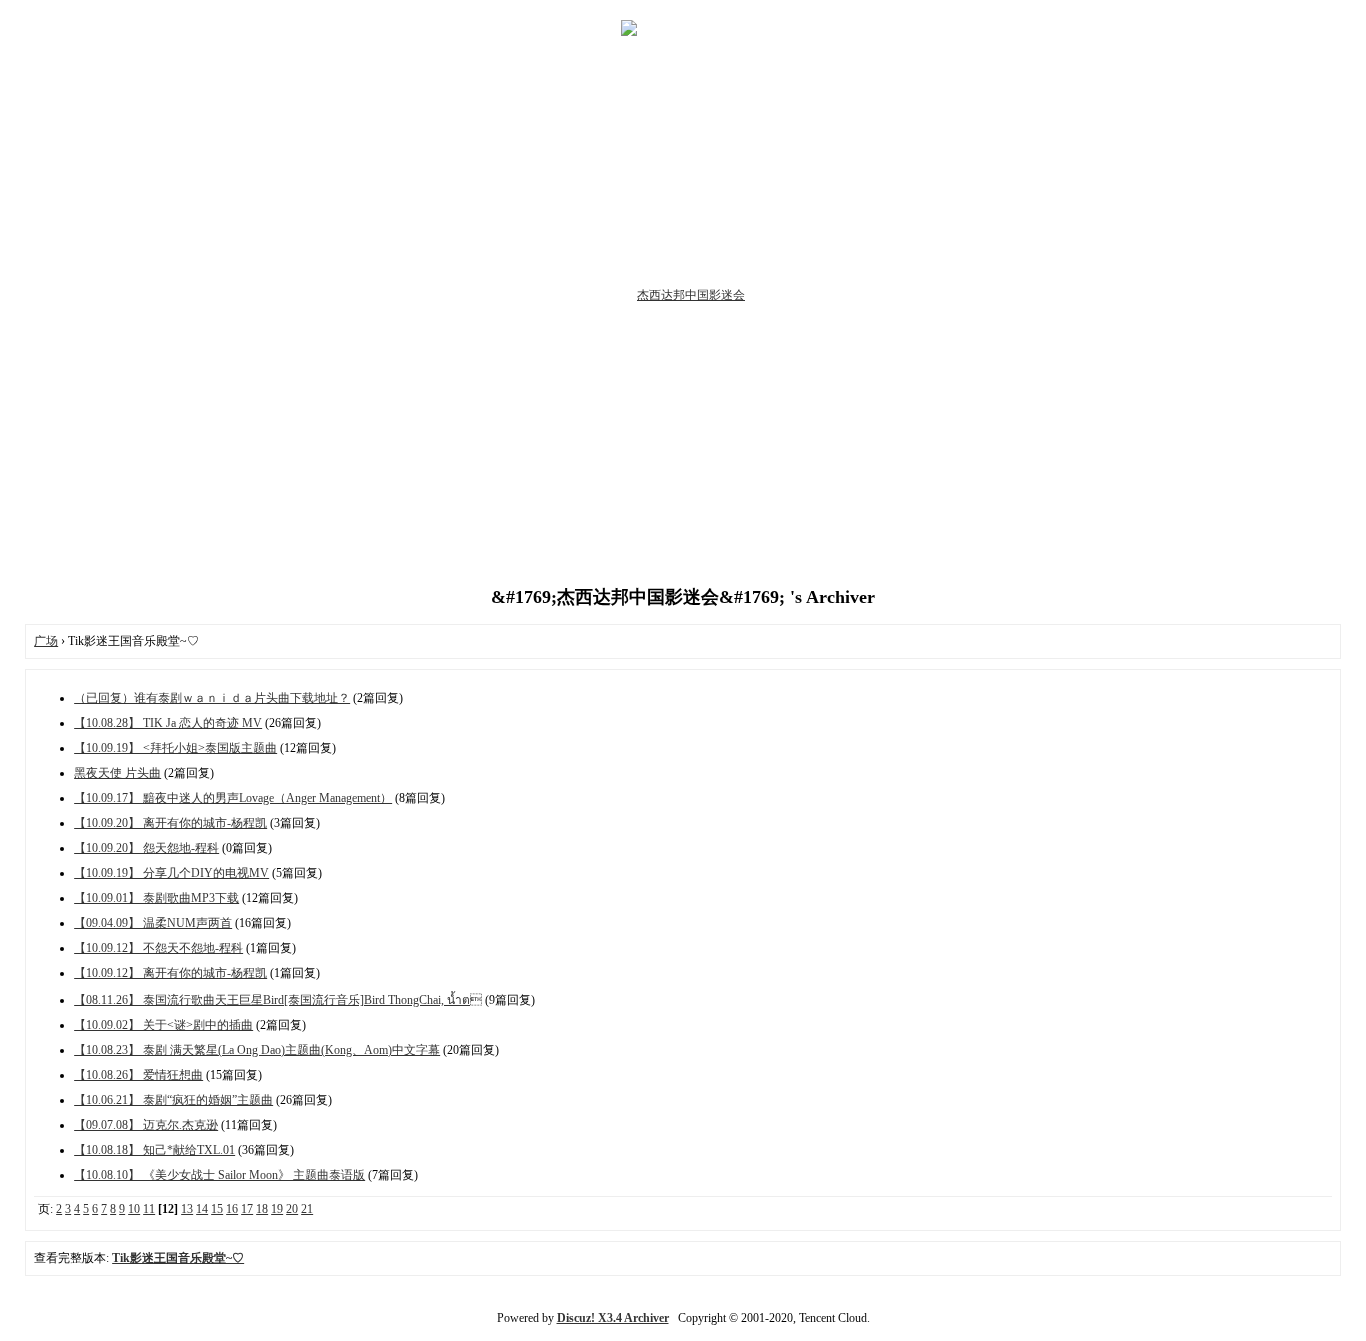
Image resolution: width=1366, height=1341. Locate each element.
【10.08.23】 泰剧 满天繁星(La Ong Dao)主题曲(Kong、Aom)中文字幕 (257, 1050)
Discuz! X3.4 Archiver (613, 1318)
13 (187, 1209)
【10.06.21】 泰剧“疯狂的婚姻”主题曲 (173, 1100)
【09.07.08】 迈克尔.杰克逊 (146, 1125)
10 (134, 1209)
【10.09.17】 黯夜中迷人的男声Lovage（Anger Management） (233, 798)
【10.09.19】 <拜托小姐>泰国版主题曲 (175, 748)
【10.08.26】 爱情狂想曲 (138, 1075)
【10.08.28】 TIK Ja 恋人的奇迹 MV (168, 723)
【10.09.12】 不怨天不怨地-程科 (158, 948)
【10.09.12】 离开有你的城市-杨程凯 (170, 973)
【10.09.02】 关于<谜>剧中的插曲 (163, 1025)
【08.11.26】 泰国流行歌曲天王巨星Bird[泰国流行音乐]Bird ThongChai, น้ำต (278, 1000)
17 (247, 1209)
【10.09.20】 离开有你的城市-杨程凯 (170, 823)
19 (277, 1209)
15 (217, 1209)
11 (149, 1209)
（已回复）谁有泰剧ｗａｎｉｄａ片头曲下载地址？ (212, 698)
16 (232, 1209)
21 (307, 1209)
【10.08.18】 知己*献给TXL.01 (154, 1150)
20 (292, 1209)
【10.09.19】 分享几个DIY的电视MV (171, 873)
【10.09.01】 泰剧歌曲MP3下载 (156, 898)
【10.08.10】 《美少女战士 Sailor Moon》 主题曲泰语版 (219, 1175)
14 (202, 1209)
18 (262, 1209)
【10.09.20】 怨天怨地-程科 (146, 848)
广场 (46, 641)
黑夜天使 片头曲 (117, 773)
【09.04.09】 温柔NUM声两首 (153, 923)
